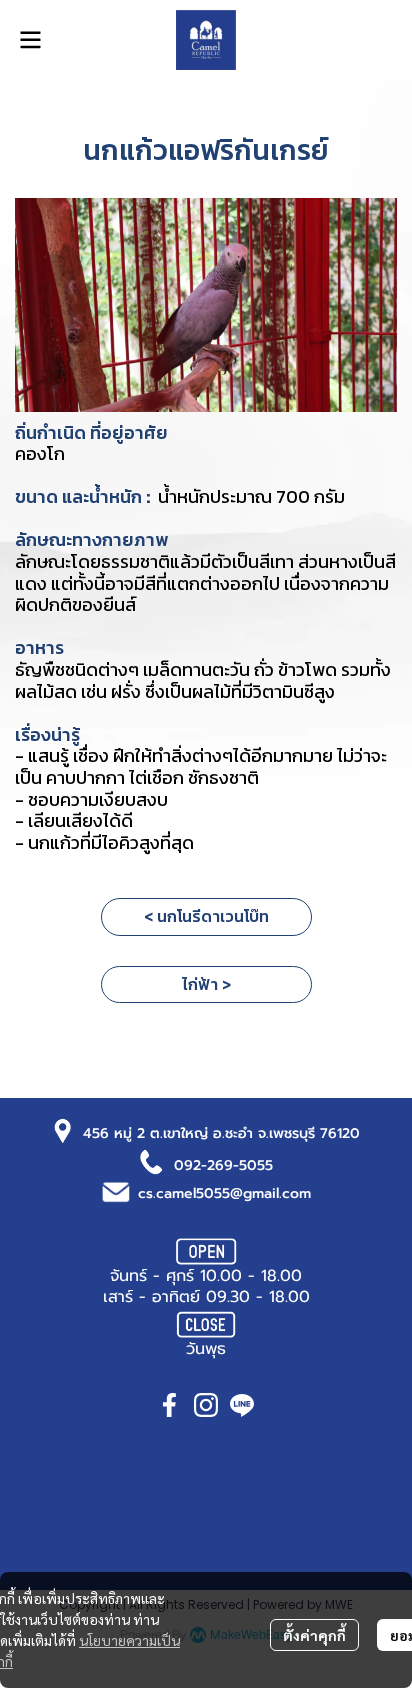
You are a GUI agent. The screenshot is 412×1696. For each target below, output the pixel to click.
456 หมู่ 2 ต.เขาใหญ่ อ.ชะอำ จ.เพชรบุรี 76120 (221, 1133)
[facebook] (170, 1405)
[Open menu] (30, 40)
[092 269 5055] (152, 1161)
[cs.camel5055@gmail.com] (116, 1190)
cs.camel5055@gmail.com (224, 1193)
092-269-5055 (223, 1165)
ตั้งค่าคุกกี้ (314, 1635)
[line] (242, 1405)
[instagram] (206, 1405)
